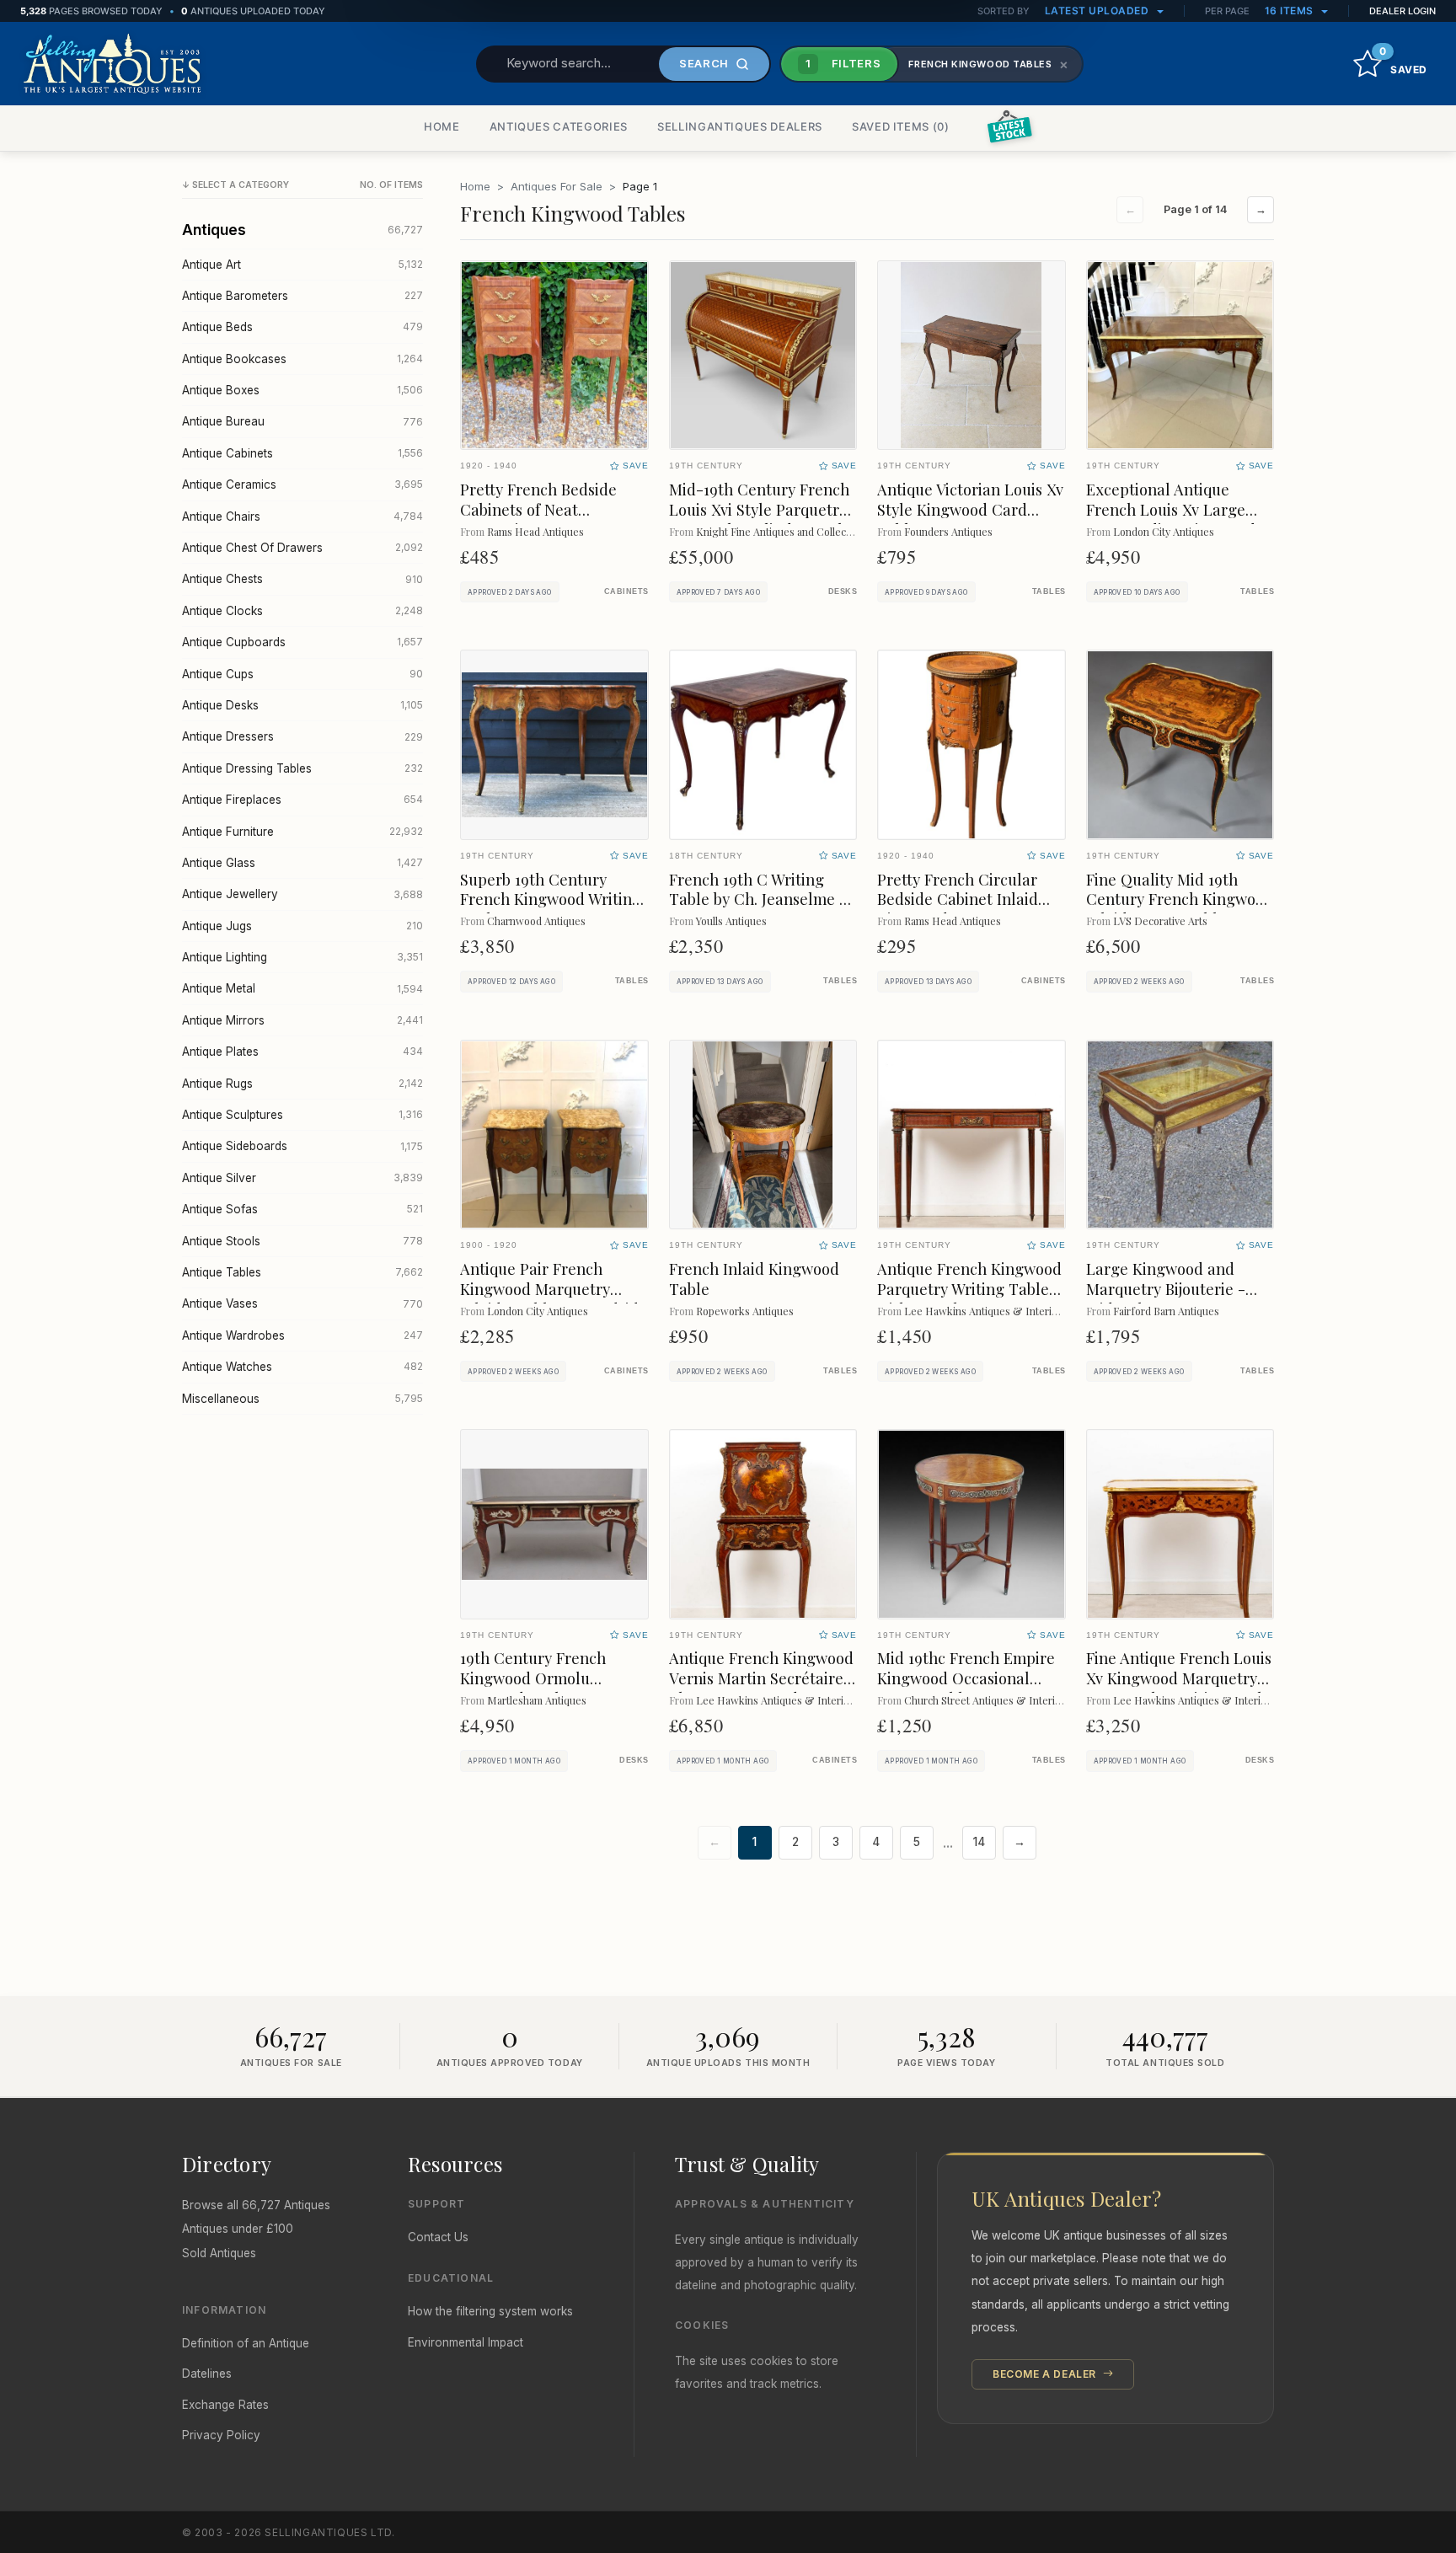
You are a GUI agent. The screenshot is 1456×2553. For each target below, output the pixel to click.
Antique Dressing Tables (302, 768)
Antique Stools (302, 1241)
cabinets (626, 591)
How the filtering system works (490, 2311)
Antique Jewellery (302, 894)
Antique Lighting (302, 957)
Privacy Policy (221, 2435)
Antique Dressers (302, 736)
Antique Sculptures (302, 1115)
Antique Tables (302, 1272)
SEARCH (704, 63)
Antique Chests (302, 579)
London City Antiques (1164, 531)
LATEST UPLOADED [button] (1098, 11)
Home (475, 186)
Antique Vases (302, 1303)
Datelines (207, 2374)
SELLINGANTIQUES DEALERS (740, 126)
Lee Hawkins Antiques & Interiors (985, 1311)
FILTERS (843, 63)
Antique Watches (302, 1367)
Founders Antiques (948, 531)
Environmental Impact (466, 2342)
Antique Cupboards (302, 642)
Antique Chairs (302, 516)
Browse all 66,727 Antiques (256, 2205)
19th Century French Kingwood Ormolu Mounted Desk (533, 1678)
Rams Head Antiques (535, 531)
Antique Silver (302, 1178)
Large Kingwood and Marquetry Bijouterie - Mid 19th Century (1166, 1289)
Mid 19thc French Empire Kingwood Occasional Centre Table (966, 1678)
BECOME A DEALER (1046, 2374)
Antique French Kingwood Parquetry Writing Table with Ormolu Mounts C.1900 (969, 1299)
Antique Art (302, 265)
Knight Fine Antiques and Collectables (785, 531)
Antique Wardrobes (302, 1335)
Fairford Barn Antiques (1166, 1311)
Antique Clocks (302, 611)
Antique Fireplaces (302, 800)
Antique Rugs (302, 1084)
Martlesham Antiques (537, 1700)
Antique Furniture (302, 832)
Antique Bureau (302, 421)
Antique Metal (302, 988)
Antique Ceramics (302, 484)
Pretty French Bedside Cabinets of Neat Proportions (538, 509)
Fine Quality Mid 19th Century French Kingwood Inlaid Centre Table (1180, 899)
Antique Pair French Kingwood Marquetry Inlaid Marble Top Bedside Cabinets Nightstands (554, 1299)
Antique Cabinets (302, 453)
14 (979, 1842)
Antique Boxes (302, 390)
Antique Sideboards (302, 1146)
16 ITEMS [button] (1291, 11)
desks (843, 591)
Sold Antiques (219, 2253)
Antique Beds (302, 327)
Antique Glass (302, 863)
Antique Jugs (302, 926)
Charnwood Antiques (536, 921)
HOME (442, 126)
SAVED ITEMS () (901, 126)
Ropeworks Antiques (745, 1311)
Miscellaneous (302, 1399)
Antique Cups (302, 674)
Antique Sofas (302, 1209)
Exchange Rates (225, 2405)
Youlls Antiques (731, 921)
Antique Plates (302, 1052)
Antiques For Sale (557, 186)
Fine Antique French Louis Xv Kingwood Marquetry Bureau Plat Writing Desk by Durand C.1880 (1179, 1688)
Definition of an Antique (246, 2343)
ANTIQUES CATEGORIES (559, 126)
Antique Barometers (302, 296)
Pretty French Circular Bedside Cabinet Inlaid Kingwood (958, 899)
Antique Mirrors (302, 1020)
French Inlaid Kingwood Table (754, 1279)
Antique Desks (302, 705)
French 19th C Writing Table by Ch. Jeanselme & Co (761, 899)
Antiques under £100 (238, 2229)
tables (1049, 591)
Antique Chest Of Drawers (302, 548)
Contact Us (438, 2237)
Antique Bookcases (302, 359)
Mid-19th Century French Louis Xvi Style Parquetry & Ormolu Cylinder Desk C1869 (759, 519)
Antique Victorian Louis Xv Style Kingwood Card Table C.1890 (970, 509)
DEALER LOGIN (1402, 11)
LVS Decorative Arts (1160, 921)
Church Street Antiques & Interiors (987, 1700)
